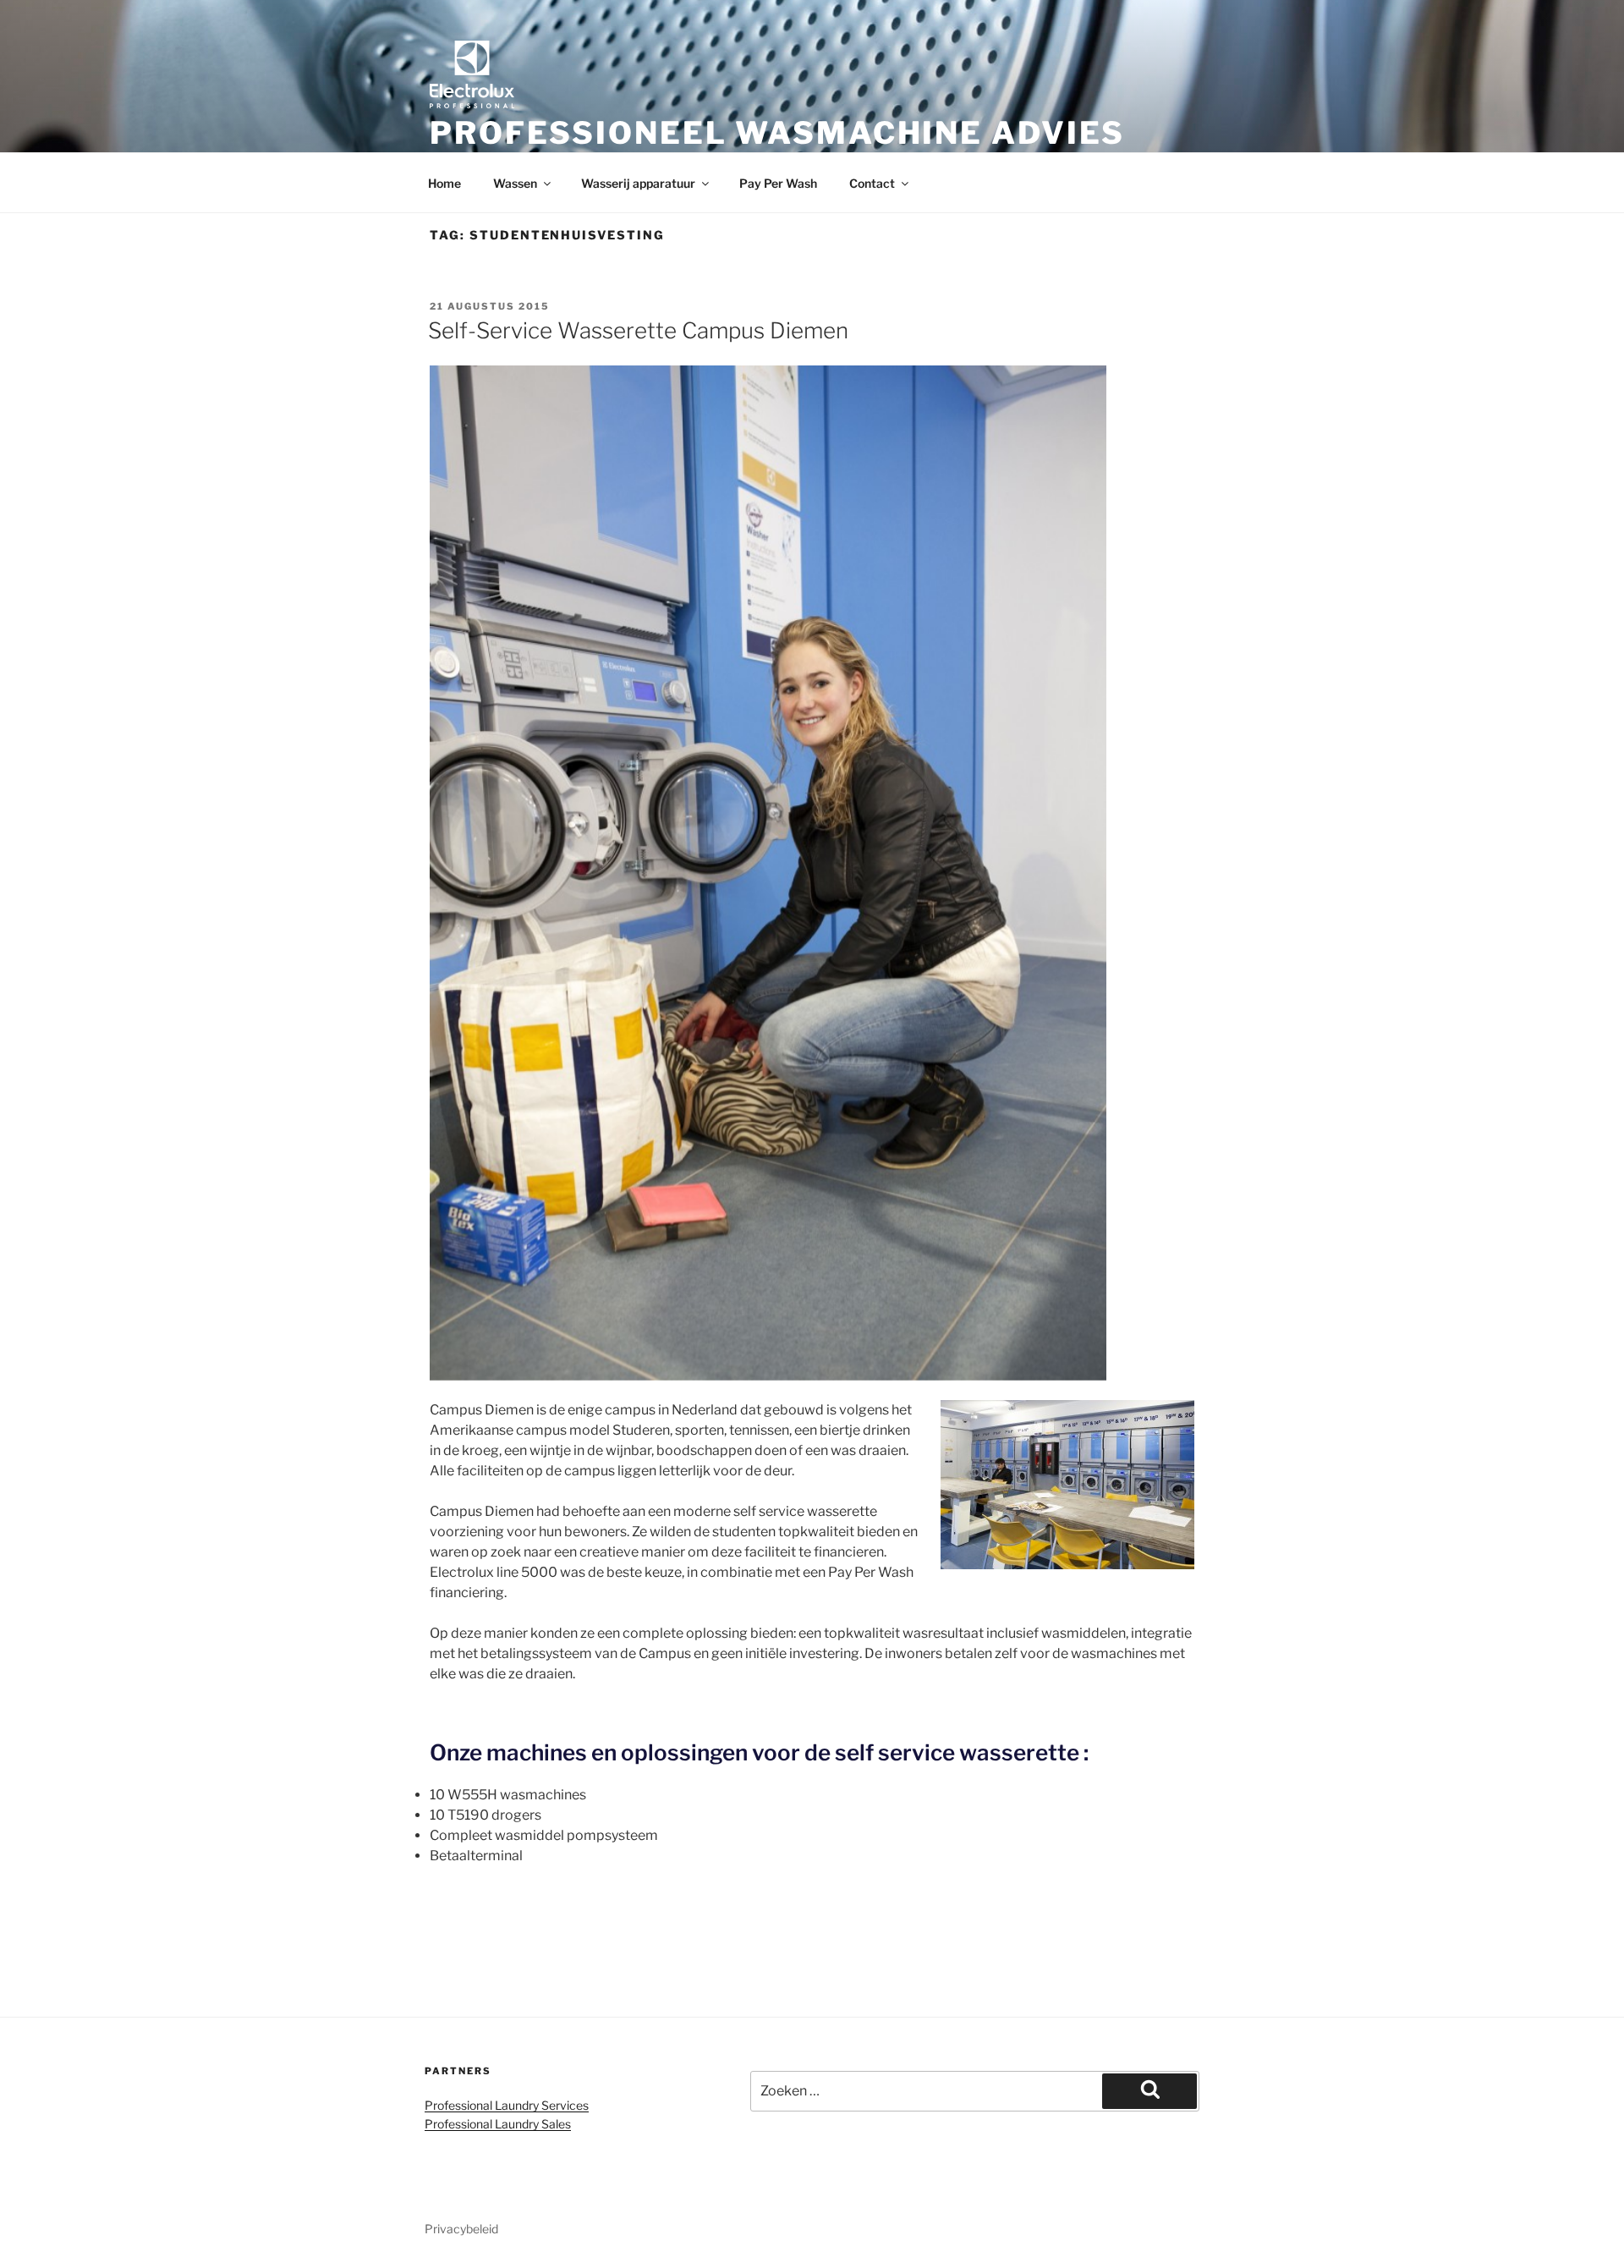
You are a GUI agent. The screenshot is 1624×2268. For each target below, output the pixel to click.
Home (444, 183)
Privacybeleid (461, 2229)
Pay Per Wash (778, 183)
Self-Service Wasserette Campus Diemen (638, 330)
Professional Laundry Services (507, 2105)
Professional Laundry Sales (498, 2124)
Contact (872, 183)
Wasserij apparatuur (638, 183)
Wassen (515, 183)
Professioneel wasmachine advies (777, 133)
